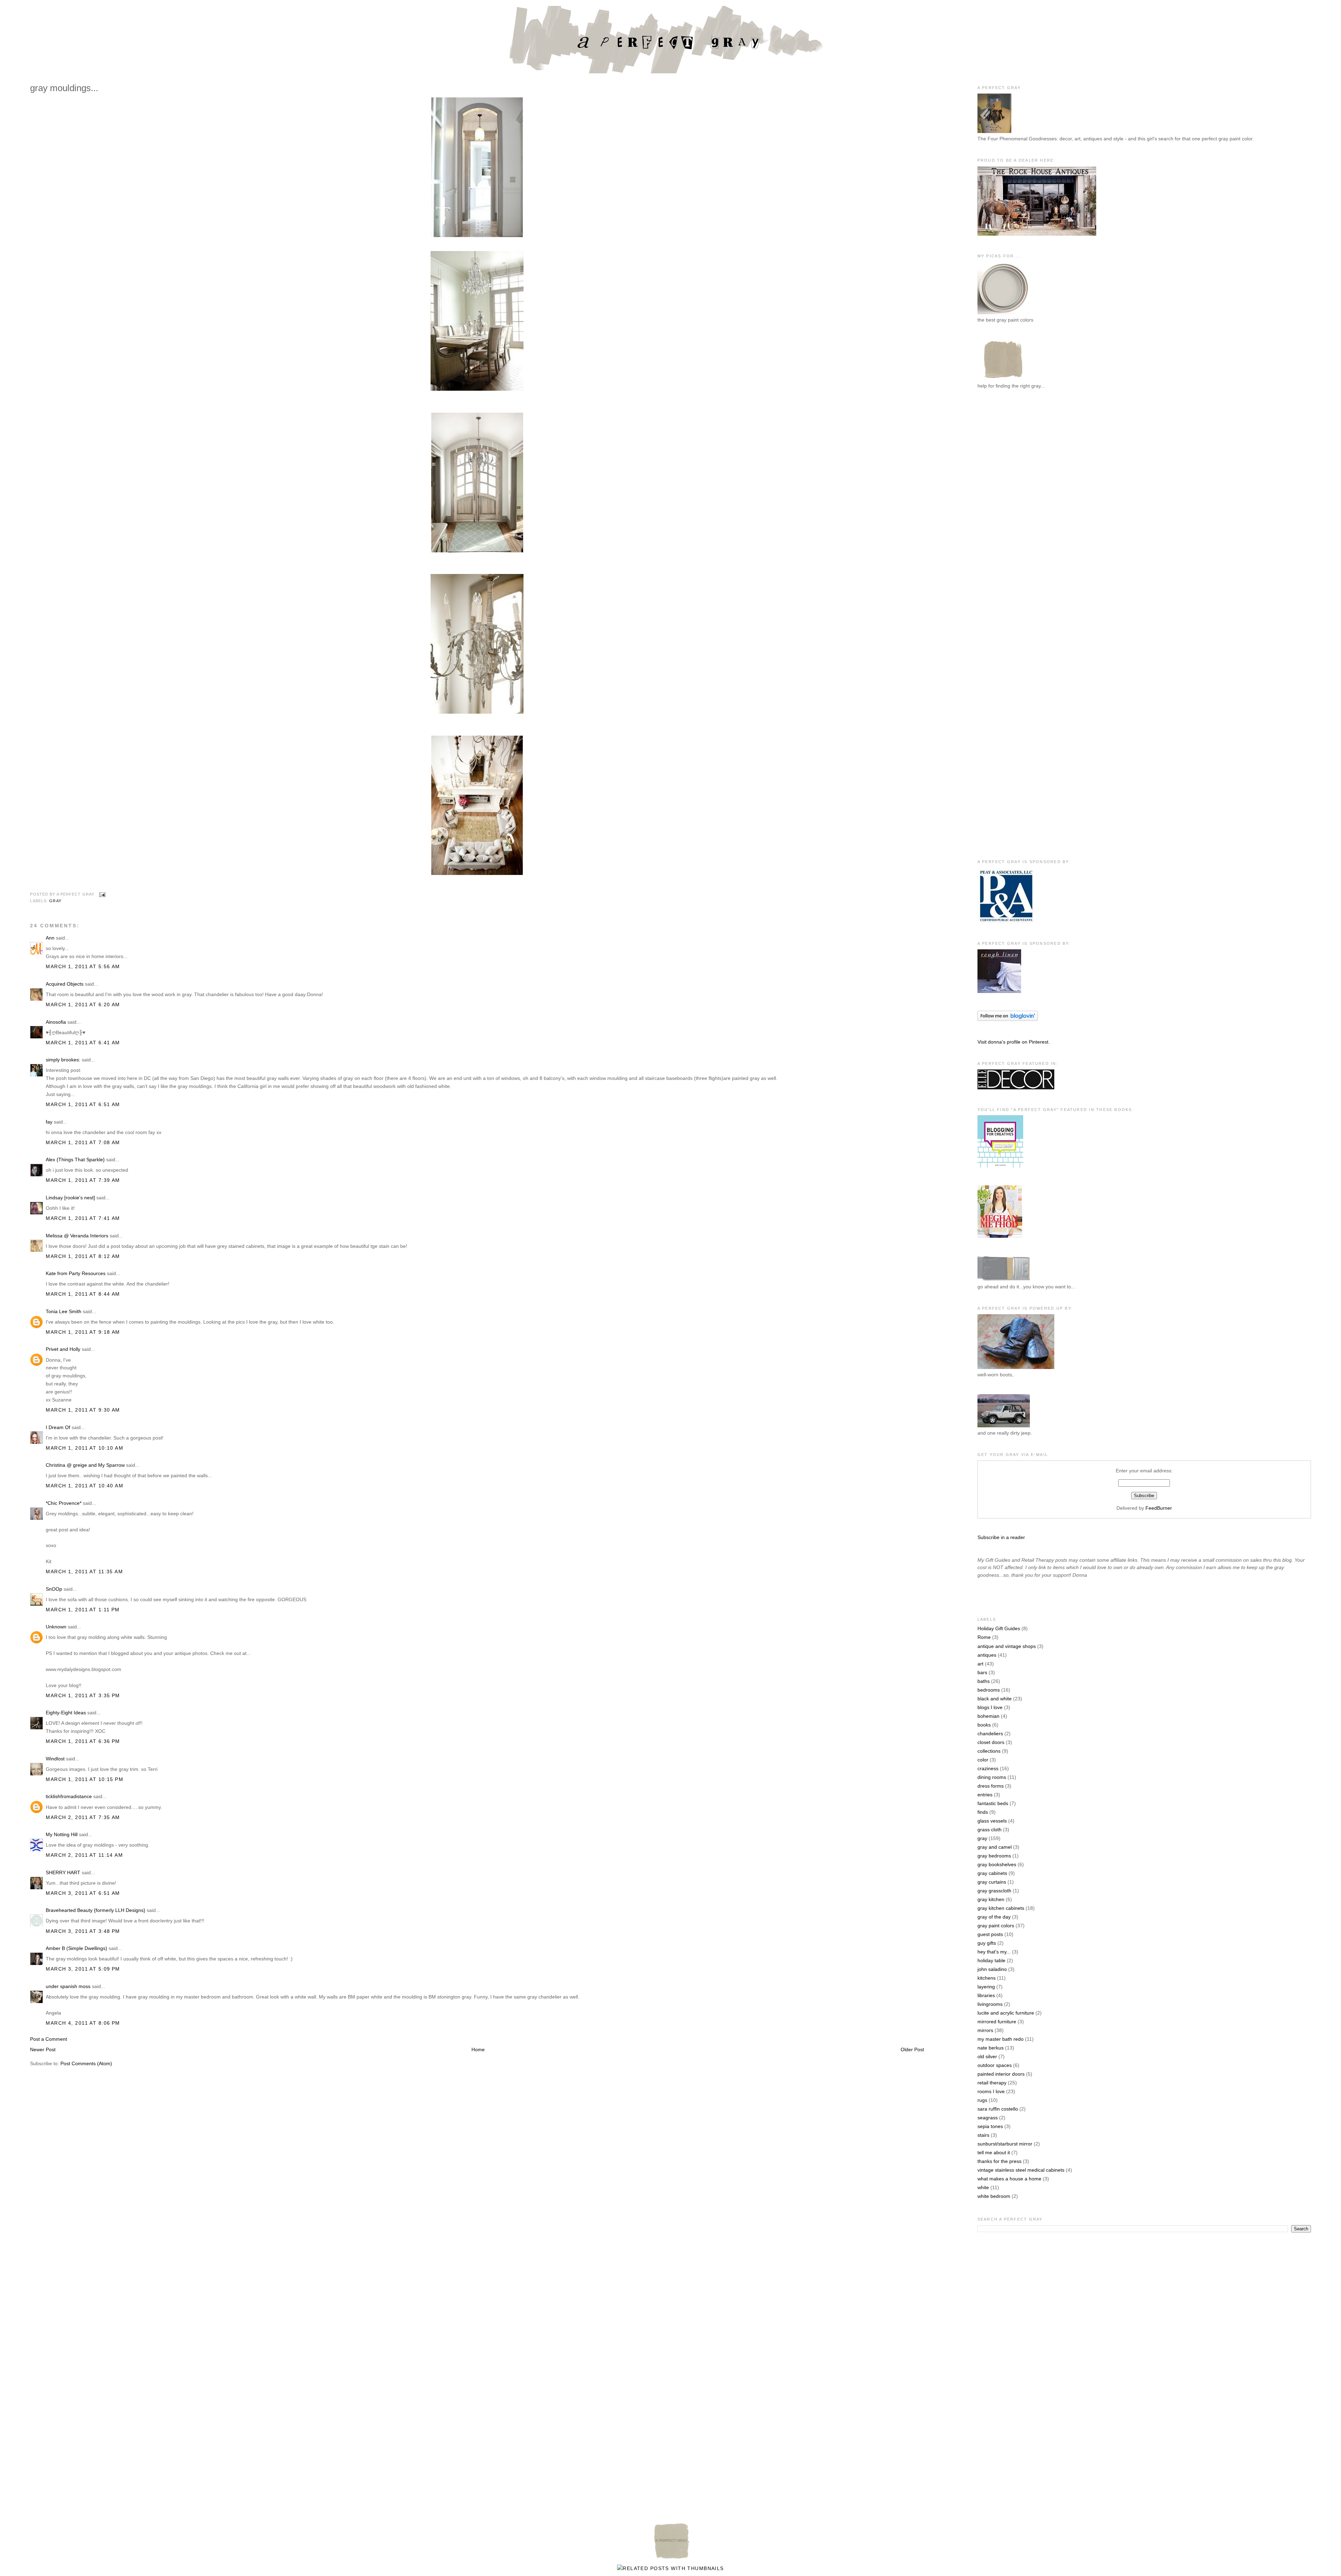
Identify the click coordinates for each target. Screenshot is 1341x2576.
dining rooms (992, 1777)
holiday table (991, 1960)
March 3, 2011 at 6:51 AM (83, 1893)
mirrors (985, 2030)
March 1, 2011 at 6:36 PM (83, 1741)
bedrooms (989, 1690)
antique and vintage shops (1007, 1646)
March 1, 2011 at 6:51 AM (83, 1104)
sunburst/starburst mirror (1005, 2144)
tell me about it (994, 2152)
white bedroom (994, 2196)
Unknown (56, 1627)
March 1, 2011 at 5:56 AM (83, 966)
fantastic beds (993, 1803)
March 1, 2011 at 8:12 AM (83, 1256)
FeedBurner (1159, 1508)
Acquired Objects (65, 984)
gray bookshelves (997, 1864)
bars (982, 1672)
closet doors (991, 1742)
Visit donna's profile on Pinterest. (1014, 1042)
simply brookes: (63, 1060)
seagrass (988, 2118)
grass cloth (990, 1830)
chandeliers (990, 1734)
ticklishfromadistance (69, 1796)
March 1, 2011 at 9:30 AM (83, 1410)
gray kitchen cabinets (1001, 1908)
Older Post (912, 2049)
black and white (995, 1699)
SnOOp (54, 1589)
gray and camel (995, 1847)
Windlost (55, 1759)
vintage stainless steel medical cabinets (1021, 2170)
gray (55, 901)
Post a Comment (49, 2039)
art (980, 1664)
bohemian (988, 1716)
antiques (987, 1655)
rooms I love (991, 2091)
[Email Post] (101, 895)
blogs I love (990, 1707)
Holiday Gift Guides (999, 1628)
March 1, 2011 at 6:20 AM (83, 1004)
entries (985, 1795)
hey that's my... (994, 1952)
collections (989, 1751)
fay (49, 1122)
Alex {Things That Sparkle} (75, 1160)
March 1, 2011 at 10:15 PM (85, 1779)
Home (478, 2049)
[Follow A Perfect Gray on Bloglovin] (1008, 1019)
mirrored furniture (997, 2022)
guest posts (990, 1934)
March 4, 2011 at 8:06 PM (83, 2023)
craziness (988, 1768)
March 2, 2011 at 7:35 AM (83, 1817)
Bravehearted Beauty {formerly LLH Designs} (96, 1910)
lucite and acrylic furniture (1006, 2013)
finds (983, 1812)
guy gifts (987, 1943)
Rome (984, 1637)
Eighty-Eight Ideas (66, 1713)
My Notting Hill (62, 1834)
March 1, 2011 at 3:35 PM (83, 1695)
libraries (986, 1995)
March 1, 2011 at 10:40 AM (85, 1486)
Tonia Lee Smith (64, 1311)
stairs (983, 2135)
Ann (50, 938)
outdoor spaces (995, 2065)
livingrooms (990, 2004)
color (983, 1760)
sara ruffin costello (998, 2109)
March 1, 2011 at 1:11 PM (83, 1610)
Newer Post (43, 2049)
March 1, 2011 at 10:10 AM (85, 1448)
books (984, 1725)
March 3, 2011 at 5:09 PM (83, 1969)
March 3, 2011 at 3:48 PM (83, 1931)
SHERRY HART (63, 1872)
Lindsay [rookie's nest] (70, 1198)
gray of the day (994, 1917)
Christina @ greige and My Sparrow (85, 1465)
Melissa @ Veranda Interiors (77, 1236)
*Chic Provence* (64, 1503)
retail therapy (992, 2083)
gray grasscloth (994, 1891)
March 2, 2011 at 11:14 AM (84, 1855)
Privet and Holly (63, 1349)
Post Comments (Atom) (86, 2063)
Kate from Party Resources (76, 1273)
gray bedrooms (994, 1856)
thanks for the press (999, 2161)
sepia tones (990, 2126)
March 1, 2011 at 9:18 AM (83, 1332)
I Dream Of (58, 1427)
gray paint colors (996, 1926)
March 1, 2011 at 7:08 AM (83, 1142)
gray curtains (992, 1882)
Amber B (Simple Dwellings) (76, 1948)
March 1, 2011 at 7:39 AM (83, 1180)
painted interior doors (1001, 2074)
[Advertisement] (1005, 510)
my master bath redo (1001, 2039)
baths (984, 1681)
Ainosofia (56, 1022)
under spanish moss (68, 1986)
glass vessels (992, 1821)
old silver (987, 2056)
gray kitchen (991, 1899)
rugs (982, 2100)
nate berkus (991, 2048)
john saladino (992, 1969)
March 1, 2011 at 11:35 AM (84, 1572)
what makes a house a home (1009, 2179)
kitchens (987, 1978)
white (983, 2187)
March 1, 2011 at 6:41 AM (83, 1043)
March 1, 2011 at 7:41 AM (83, 1218)
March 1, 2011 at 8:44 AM (83, 1294)
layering (986, 1987)
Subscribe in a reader (1001, 1537)
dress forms (991, 1786)
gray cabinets (992, 1873)
